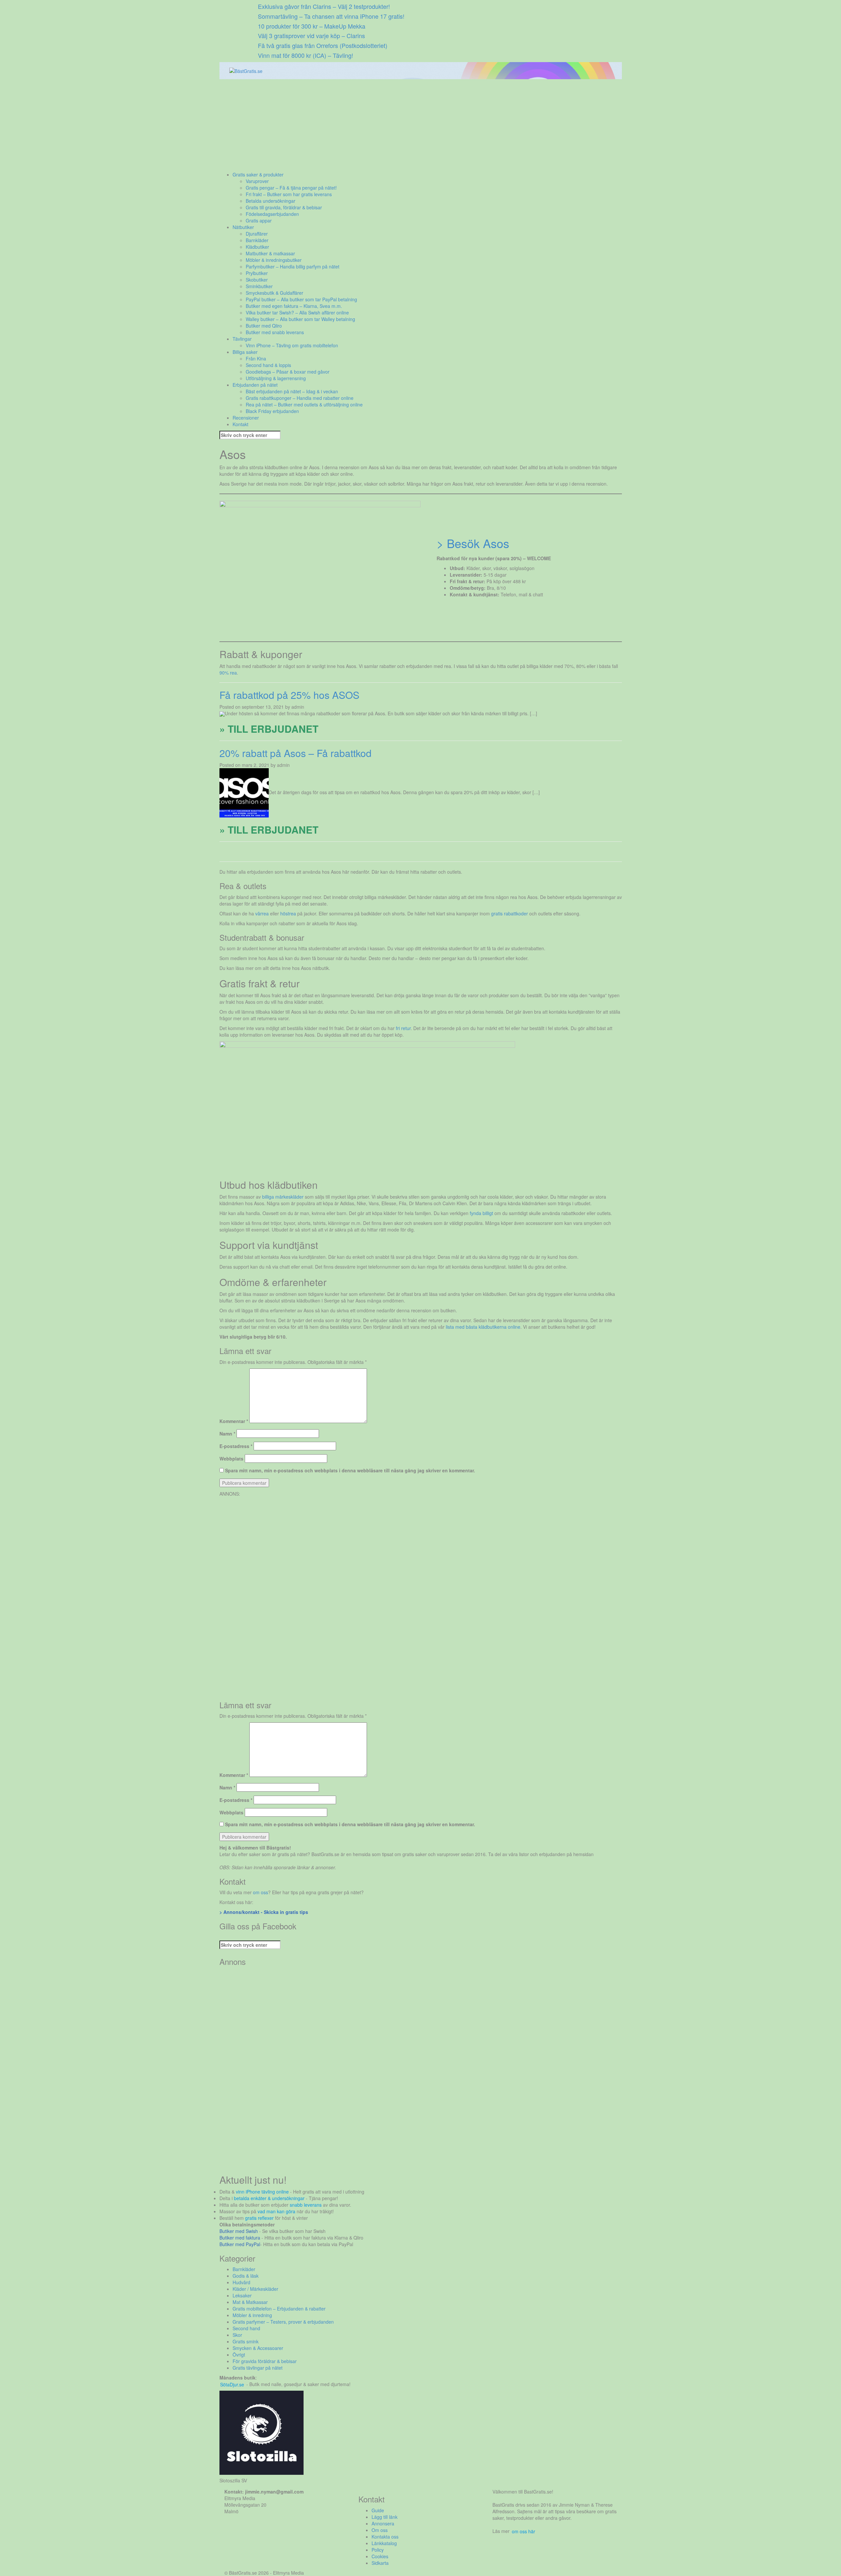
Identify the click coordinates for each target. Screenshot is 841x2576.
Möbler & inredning (252, 2315)
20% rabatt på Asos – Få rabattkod (295, 753)
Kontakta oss (385, 2537)
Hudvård (241, 2282)
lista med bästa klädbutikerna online (483, 1327)
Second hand (246, 2328)
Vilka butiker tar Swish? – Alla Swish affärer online (297, 312)
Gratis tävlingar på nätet (258, 2368)
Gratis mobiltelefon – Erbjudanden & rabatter (279, 2309)
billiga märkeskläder (283, 1197)
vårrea (262, 913)
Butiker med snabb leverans (275, 332)
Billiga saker (245, 352)
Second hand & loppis (268, 365)
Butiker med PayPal (240, 2244)
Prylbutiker (257, 273)
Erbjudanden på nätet (255, 385)
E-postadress (236, 1446)
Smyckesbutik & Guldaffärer (274, 293)
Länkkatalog (384, 2543)
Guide (378, 2510)
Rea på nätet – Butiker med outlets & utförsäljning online (304, 404)
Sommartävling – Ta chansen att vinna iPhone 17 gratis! (331, 16)
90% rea (228, 673)
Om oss (380, 2530)
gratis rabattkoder (510, 913)
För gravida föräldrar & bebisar (265, 2361)
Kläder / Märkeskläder (255, 2289)
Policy (378, 2550)
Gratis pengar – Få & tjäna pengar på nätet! (291, 188)
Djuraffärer (257, 234)
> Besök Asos (473, 543)
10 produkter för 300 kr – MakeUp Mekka (312, 26)
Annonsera (383, 2523)
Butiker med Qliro (264, 326)
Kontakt (240, 424)
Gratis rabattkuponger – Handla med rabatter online (300, 398)
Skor (237, 2335)
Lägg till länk (385, 2517)
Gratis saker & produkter (258, 174)
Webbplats (231, 1459)
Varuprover (257, 181)
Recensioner (246, 418)
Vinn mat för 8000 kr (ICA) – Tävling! (306, 55)
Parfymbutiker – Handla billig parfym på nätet (293, 266)
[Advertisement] (417, 125)
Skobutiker (257, 280)
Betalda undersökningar (271, 201)
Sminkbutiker (259, 286)
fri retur (403, 1028)
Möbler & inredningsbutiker (274, 260)
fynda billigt (481, 1213)
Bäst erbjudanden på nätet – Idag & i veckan (292, 391)
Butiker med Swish (239, 2231)
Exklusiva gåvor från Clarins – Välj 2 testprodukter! (324, 6)
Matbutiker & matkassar (270, 253)
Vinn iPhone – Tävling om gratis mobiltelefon (292, 345)
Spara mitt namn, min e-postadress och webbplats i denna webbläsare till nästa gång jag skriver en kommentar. (350, 1470)
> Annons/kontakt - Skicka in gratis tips (264, 1912)
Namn (227, 1434)
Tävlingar (242, 339)
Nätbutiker (243, 227)
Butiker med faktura (240, 2238)
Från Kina (256, 358)
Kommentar (234, 1421)
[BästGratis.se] (246, 70)
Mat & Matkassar (250, 2302)
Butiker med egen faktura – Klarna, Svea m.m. (294, 306)
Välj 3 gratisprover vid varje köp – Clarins (311, 35)
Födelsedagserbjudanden (272, 214)
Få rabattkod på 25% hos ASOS (289, 695)
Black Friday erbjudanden (272, 411)
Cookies (380, 2556)
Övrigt (239, 2355)
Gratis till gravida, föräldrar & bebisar (284, 207)
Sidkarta (380, 2563)
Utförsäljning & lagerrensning (276, 378)
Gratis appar (259, 220)
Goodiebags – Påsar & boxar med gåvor (288, 372)
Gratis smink (246, 2341)
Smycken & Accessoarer (258, 2348)
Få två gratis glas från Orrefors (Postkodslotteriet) (323, 45)
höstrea (288, 913)
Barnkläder (257, 240)
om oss (261, 1892)
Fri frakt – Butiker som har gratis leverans (289, 194)
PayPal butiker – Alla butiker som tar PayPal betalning (301, 299)
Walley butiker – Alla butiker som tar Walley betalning (300, 319)
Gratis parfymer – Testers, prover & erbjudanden (283, 2322)
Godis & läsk (246, 2276)
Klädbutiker (257, 247)
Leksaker (242, 2295)
